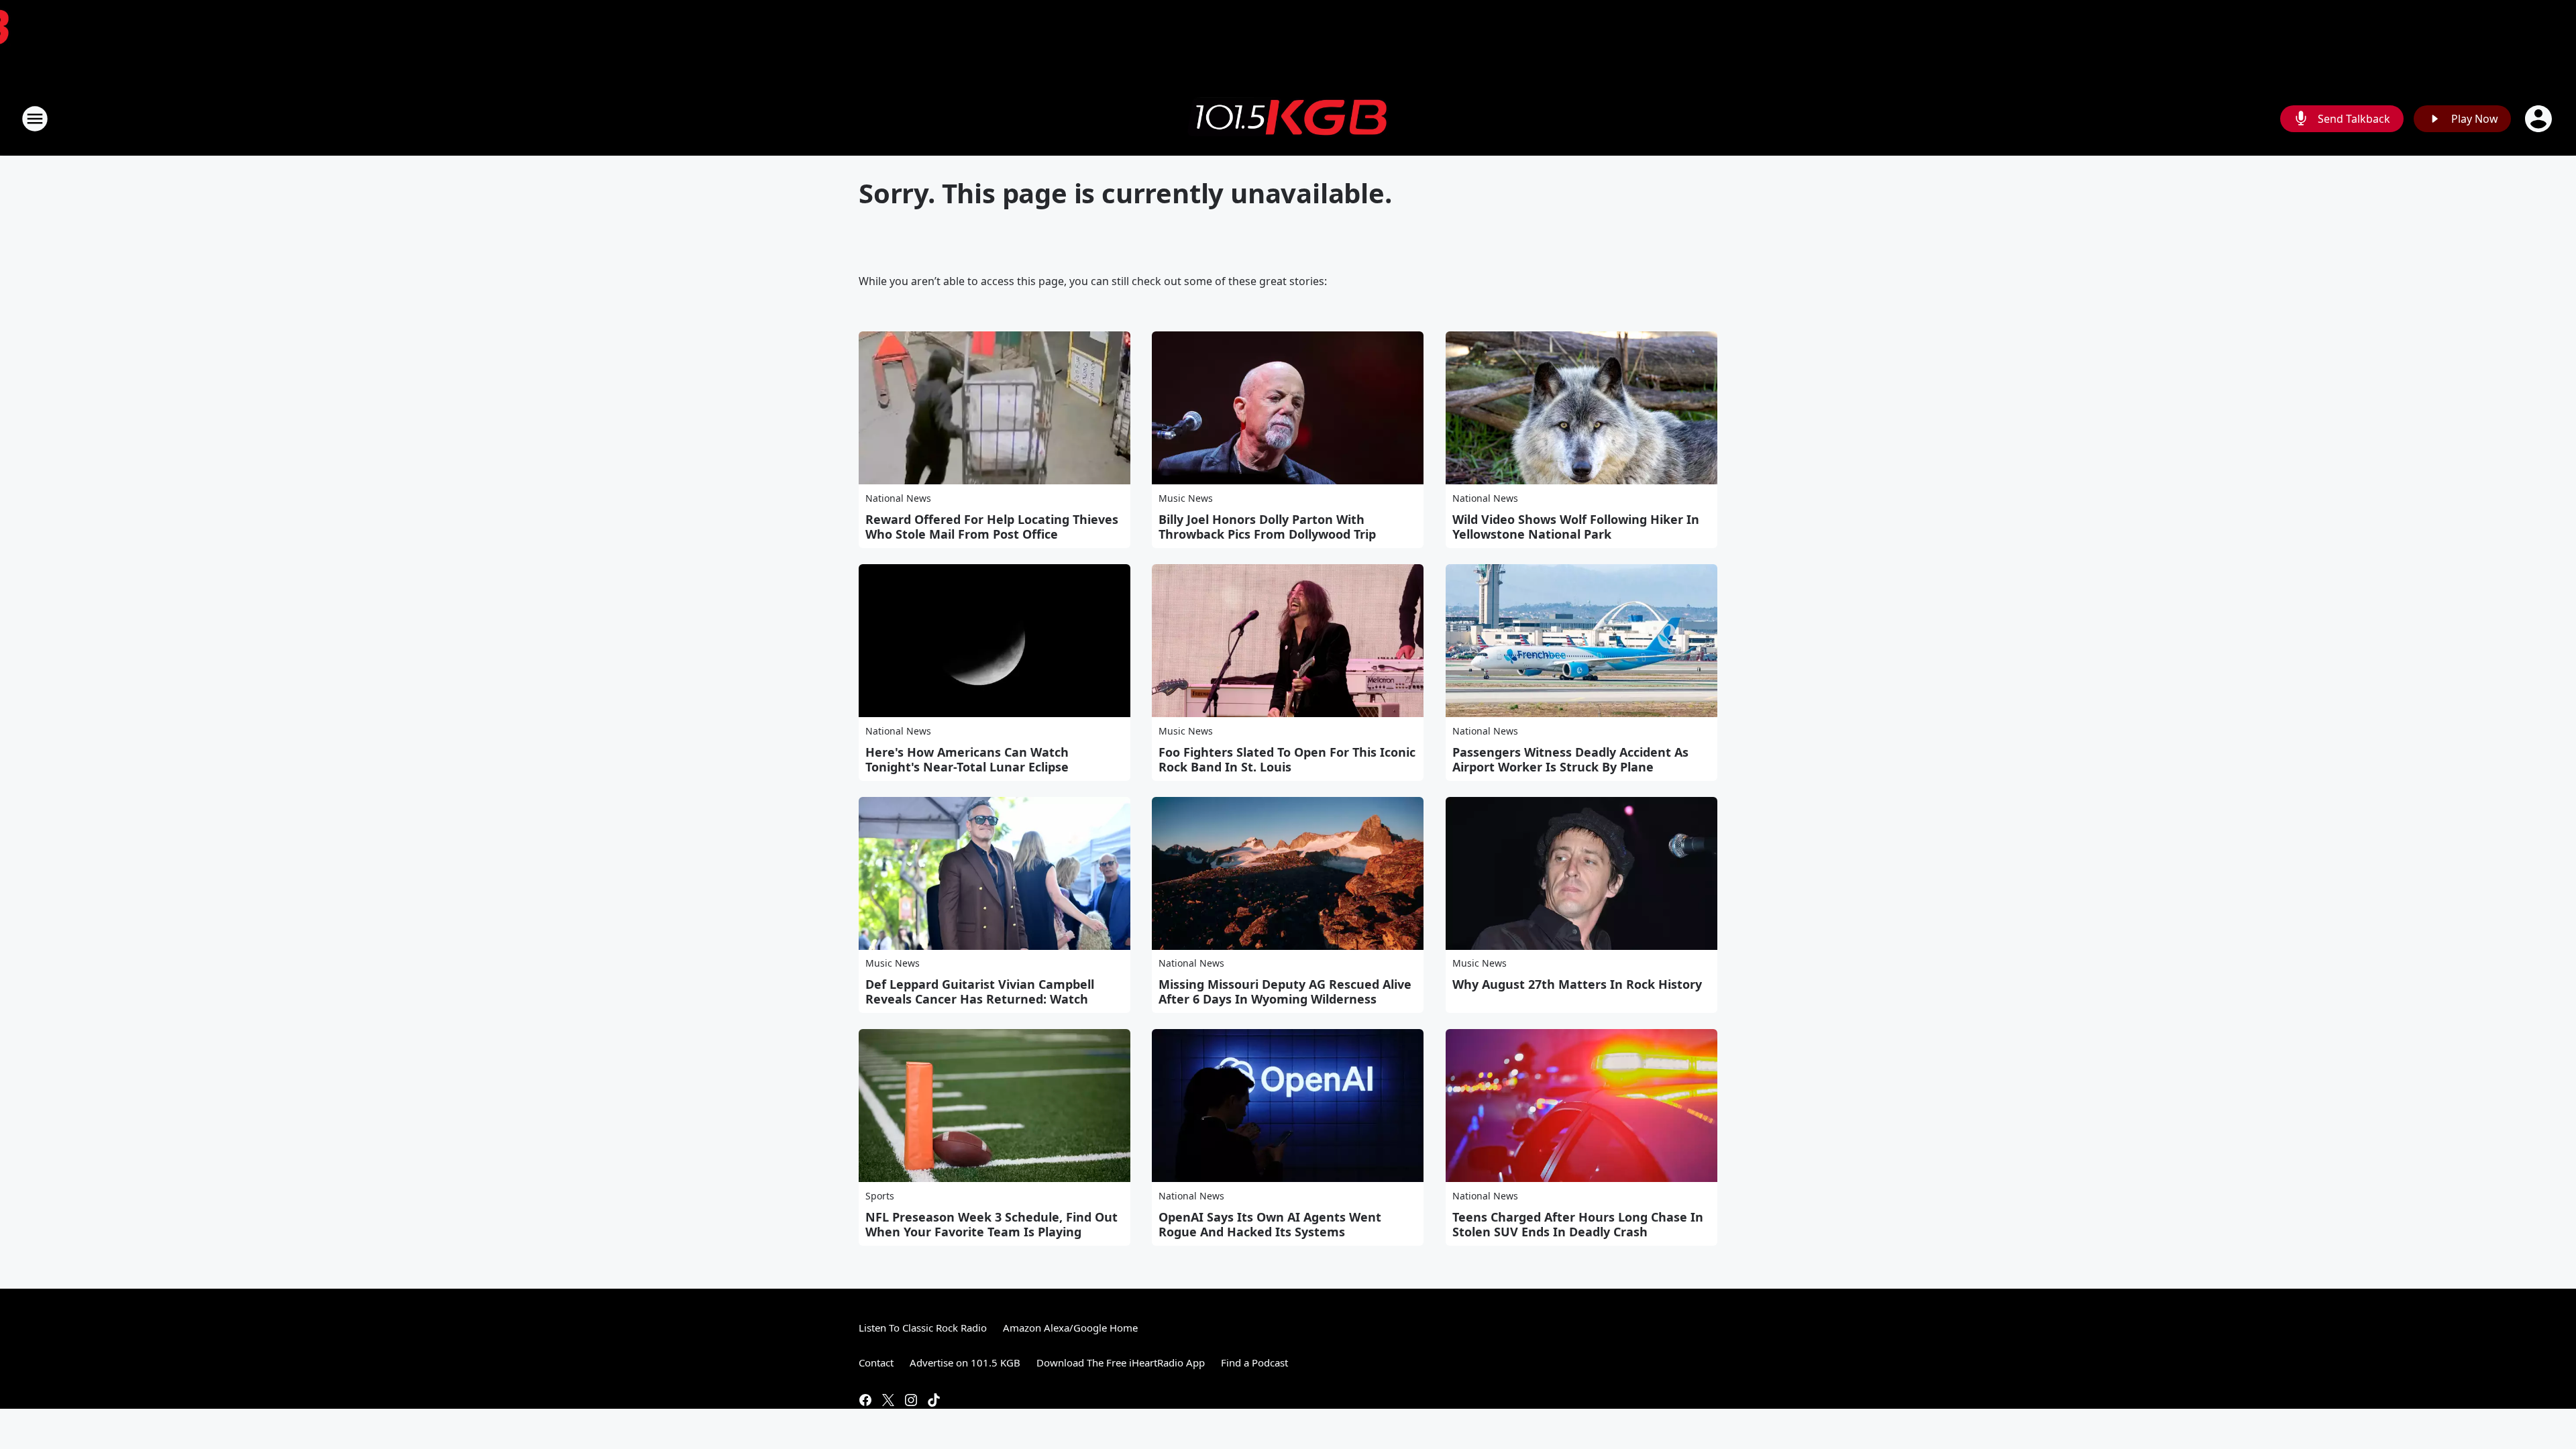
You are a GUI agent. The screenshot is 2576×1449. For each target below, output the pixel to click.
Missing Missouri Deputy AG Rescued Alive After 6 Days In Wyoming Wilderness (1285, 991)
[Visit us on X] (888, 1400)
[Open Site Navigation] (35, 119)
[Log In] (2540, 119)
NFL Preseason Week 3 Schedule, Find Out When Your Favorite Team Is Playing (991, 1224)
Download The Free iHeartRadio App (1121, 1362)
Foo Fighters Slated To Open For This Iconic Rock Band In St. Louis (1287, 759)
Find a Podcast (1254, 1362)
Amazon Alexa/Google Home (1070, 1328)
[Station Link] (1288, 119)
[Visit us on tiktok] (934, 1400)
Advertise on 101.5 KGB (965, 1362)
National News (898, 498)
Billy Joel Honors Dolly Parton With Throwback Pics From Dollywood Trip (1267, 527)
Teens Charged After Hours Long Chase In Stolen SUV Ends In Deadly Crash (1578, 1224)
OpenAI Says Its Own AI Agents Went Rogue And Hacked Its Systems (1270, 1224)
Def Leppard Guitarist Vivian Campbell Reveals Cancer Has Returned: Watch (980, 991)
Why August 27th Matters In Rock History (1577, 984)
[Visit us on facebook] (865, 1400)
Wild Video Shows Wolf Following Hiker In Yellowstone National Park (1576, 527)
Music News (1186, 498)
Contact (876, 1362)
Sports (880, 1196)
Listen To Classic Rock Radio (923, 1328)
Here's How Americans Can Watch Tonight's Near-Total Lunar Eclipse (967, 759)
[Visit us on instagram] (911, 1400)
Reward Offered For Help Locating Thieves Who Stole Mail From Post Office (992, 527)
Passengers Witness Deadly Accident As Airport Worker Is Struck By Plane (1570, 759)
